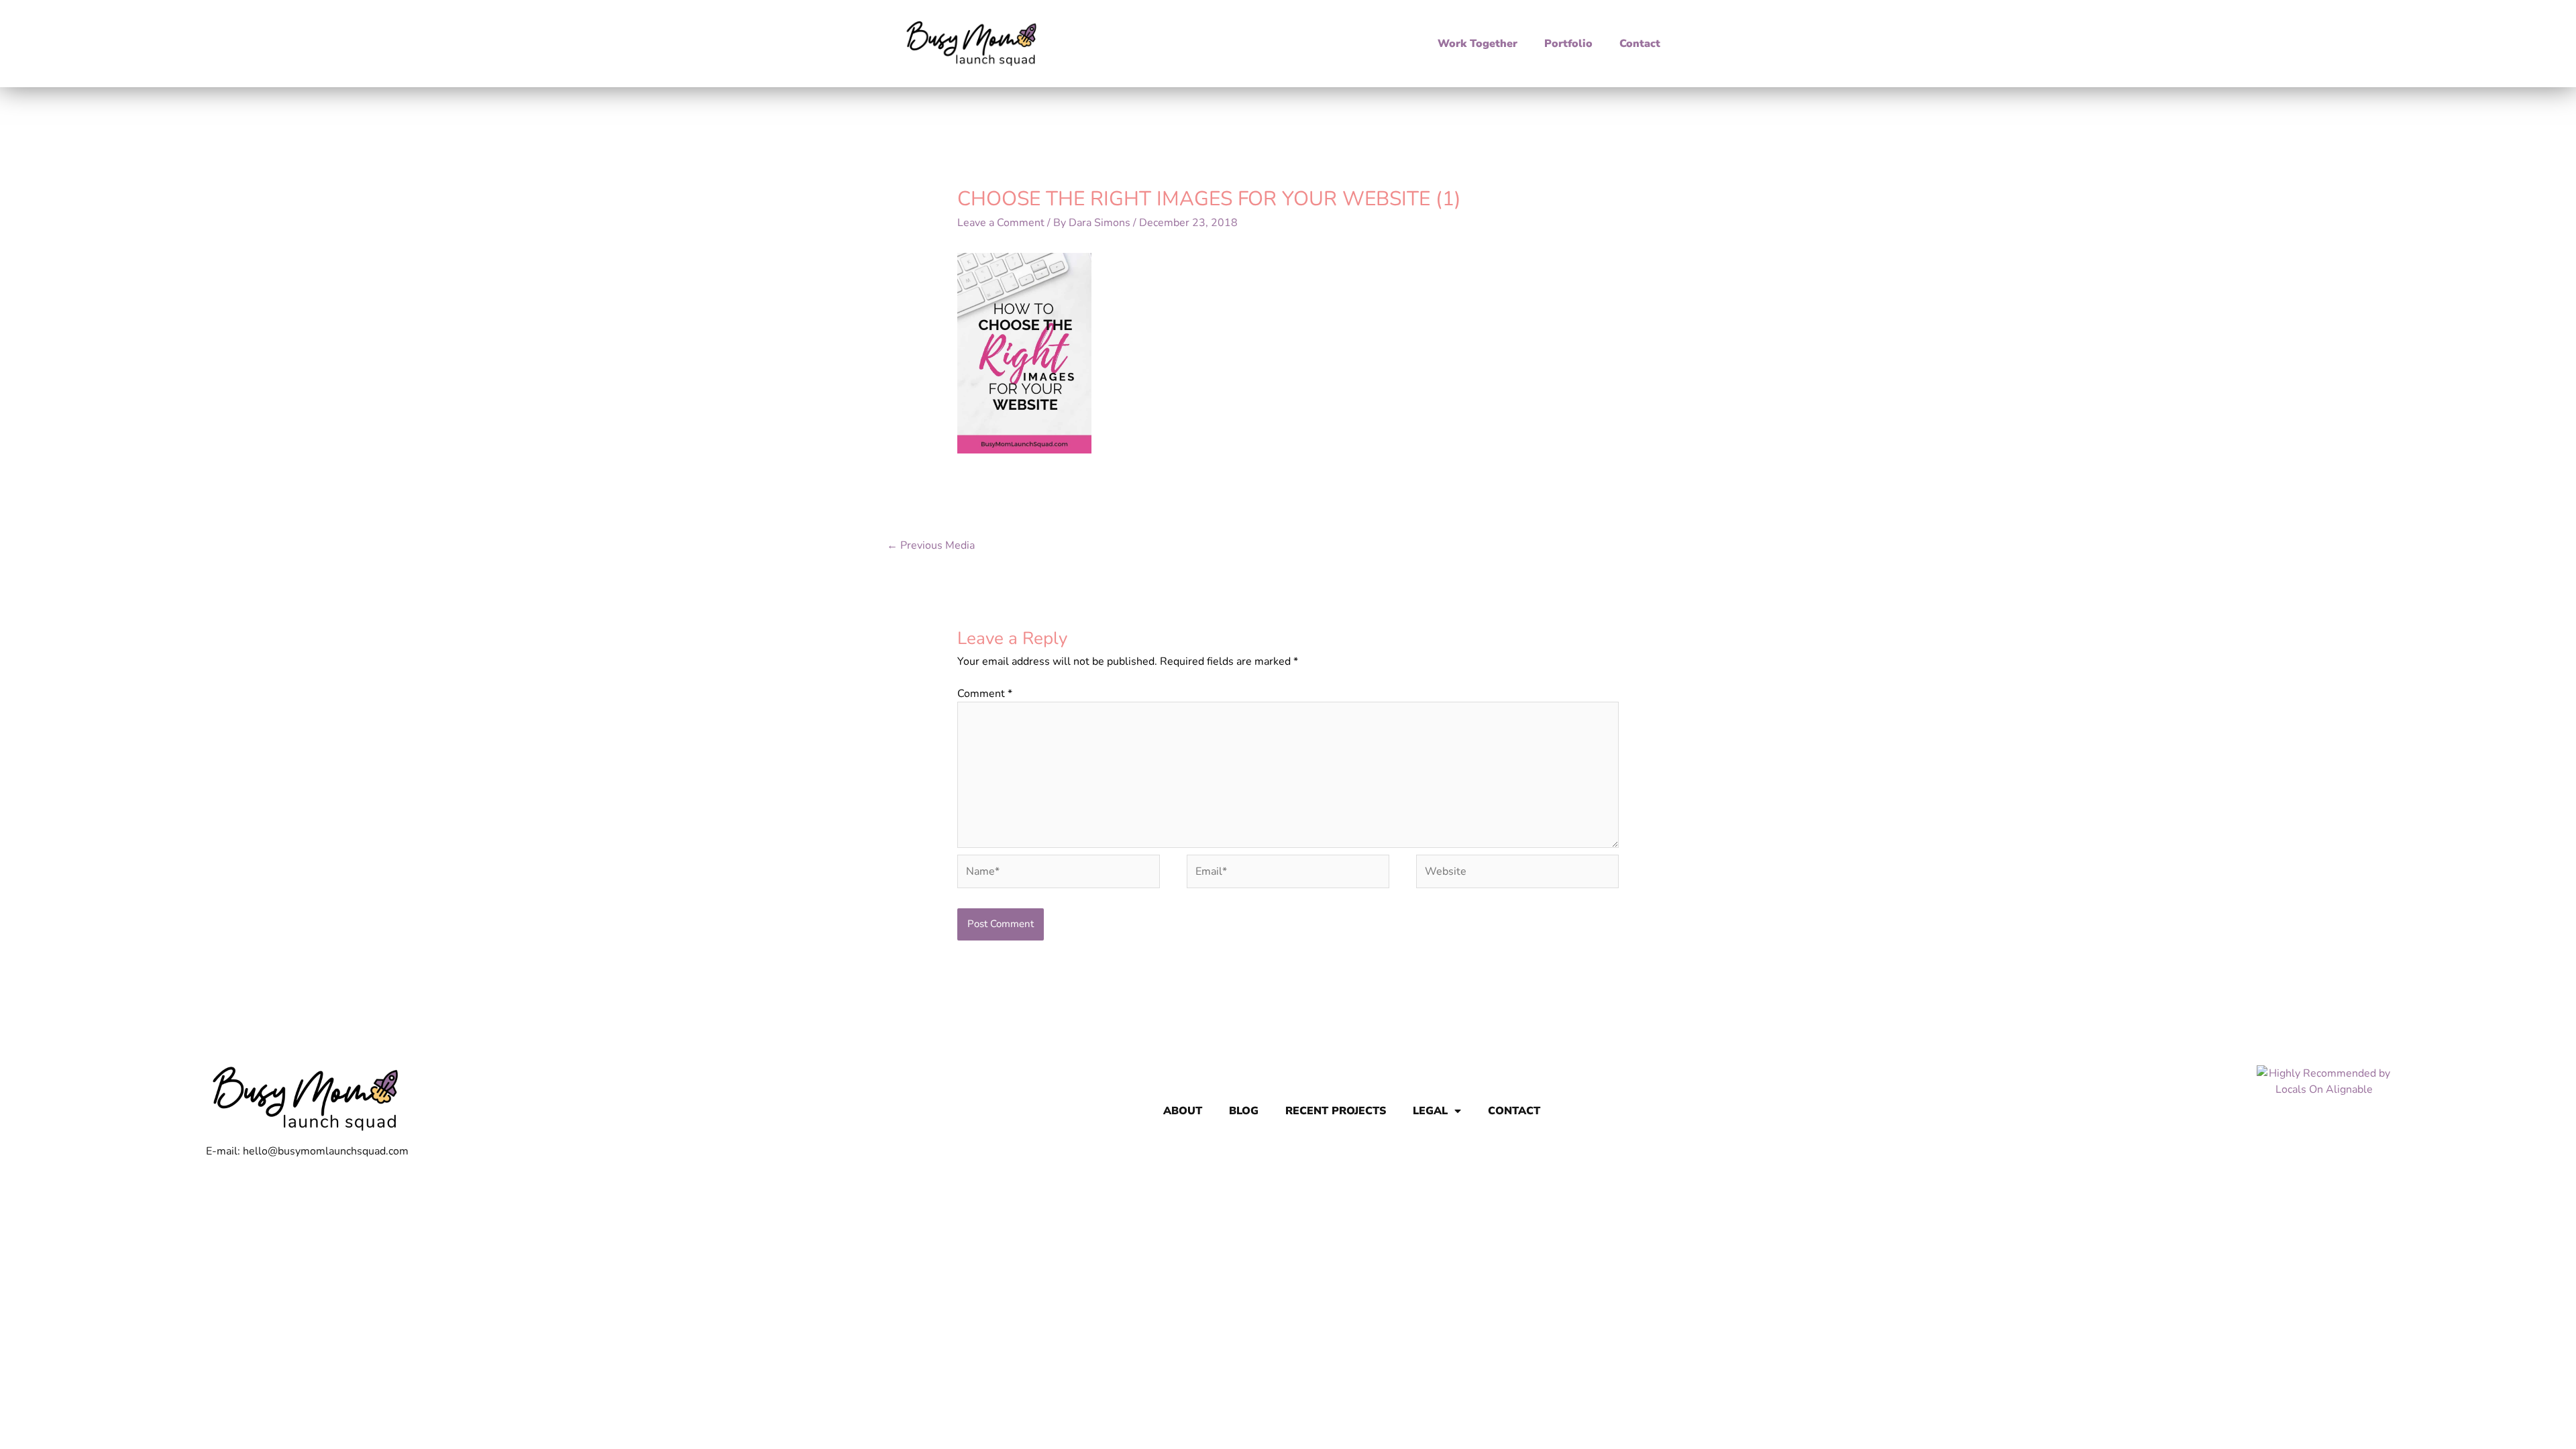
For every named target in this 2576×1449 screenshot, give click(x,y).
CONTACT (1514, 1111)
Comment (985, 694)
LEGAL (1430, 1111)
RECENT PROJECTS (1336, 1111)
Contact (1640, 44)
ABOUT (1183, 1111)
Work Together (1478, 44)
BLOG (1244, 1111)
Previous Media (931, 545)
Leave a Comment (1001, 223)
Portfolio (1568, 44)
